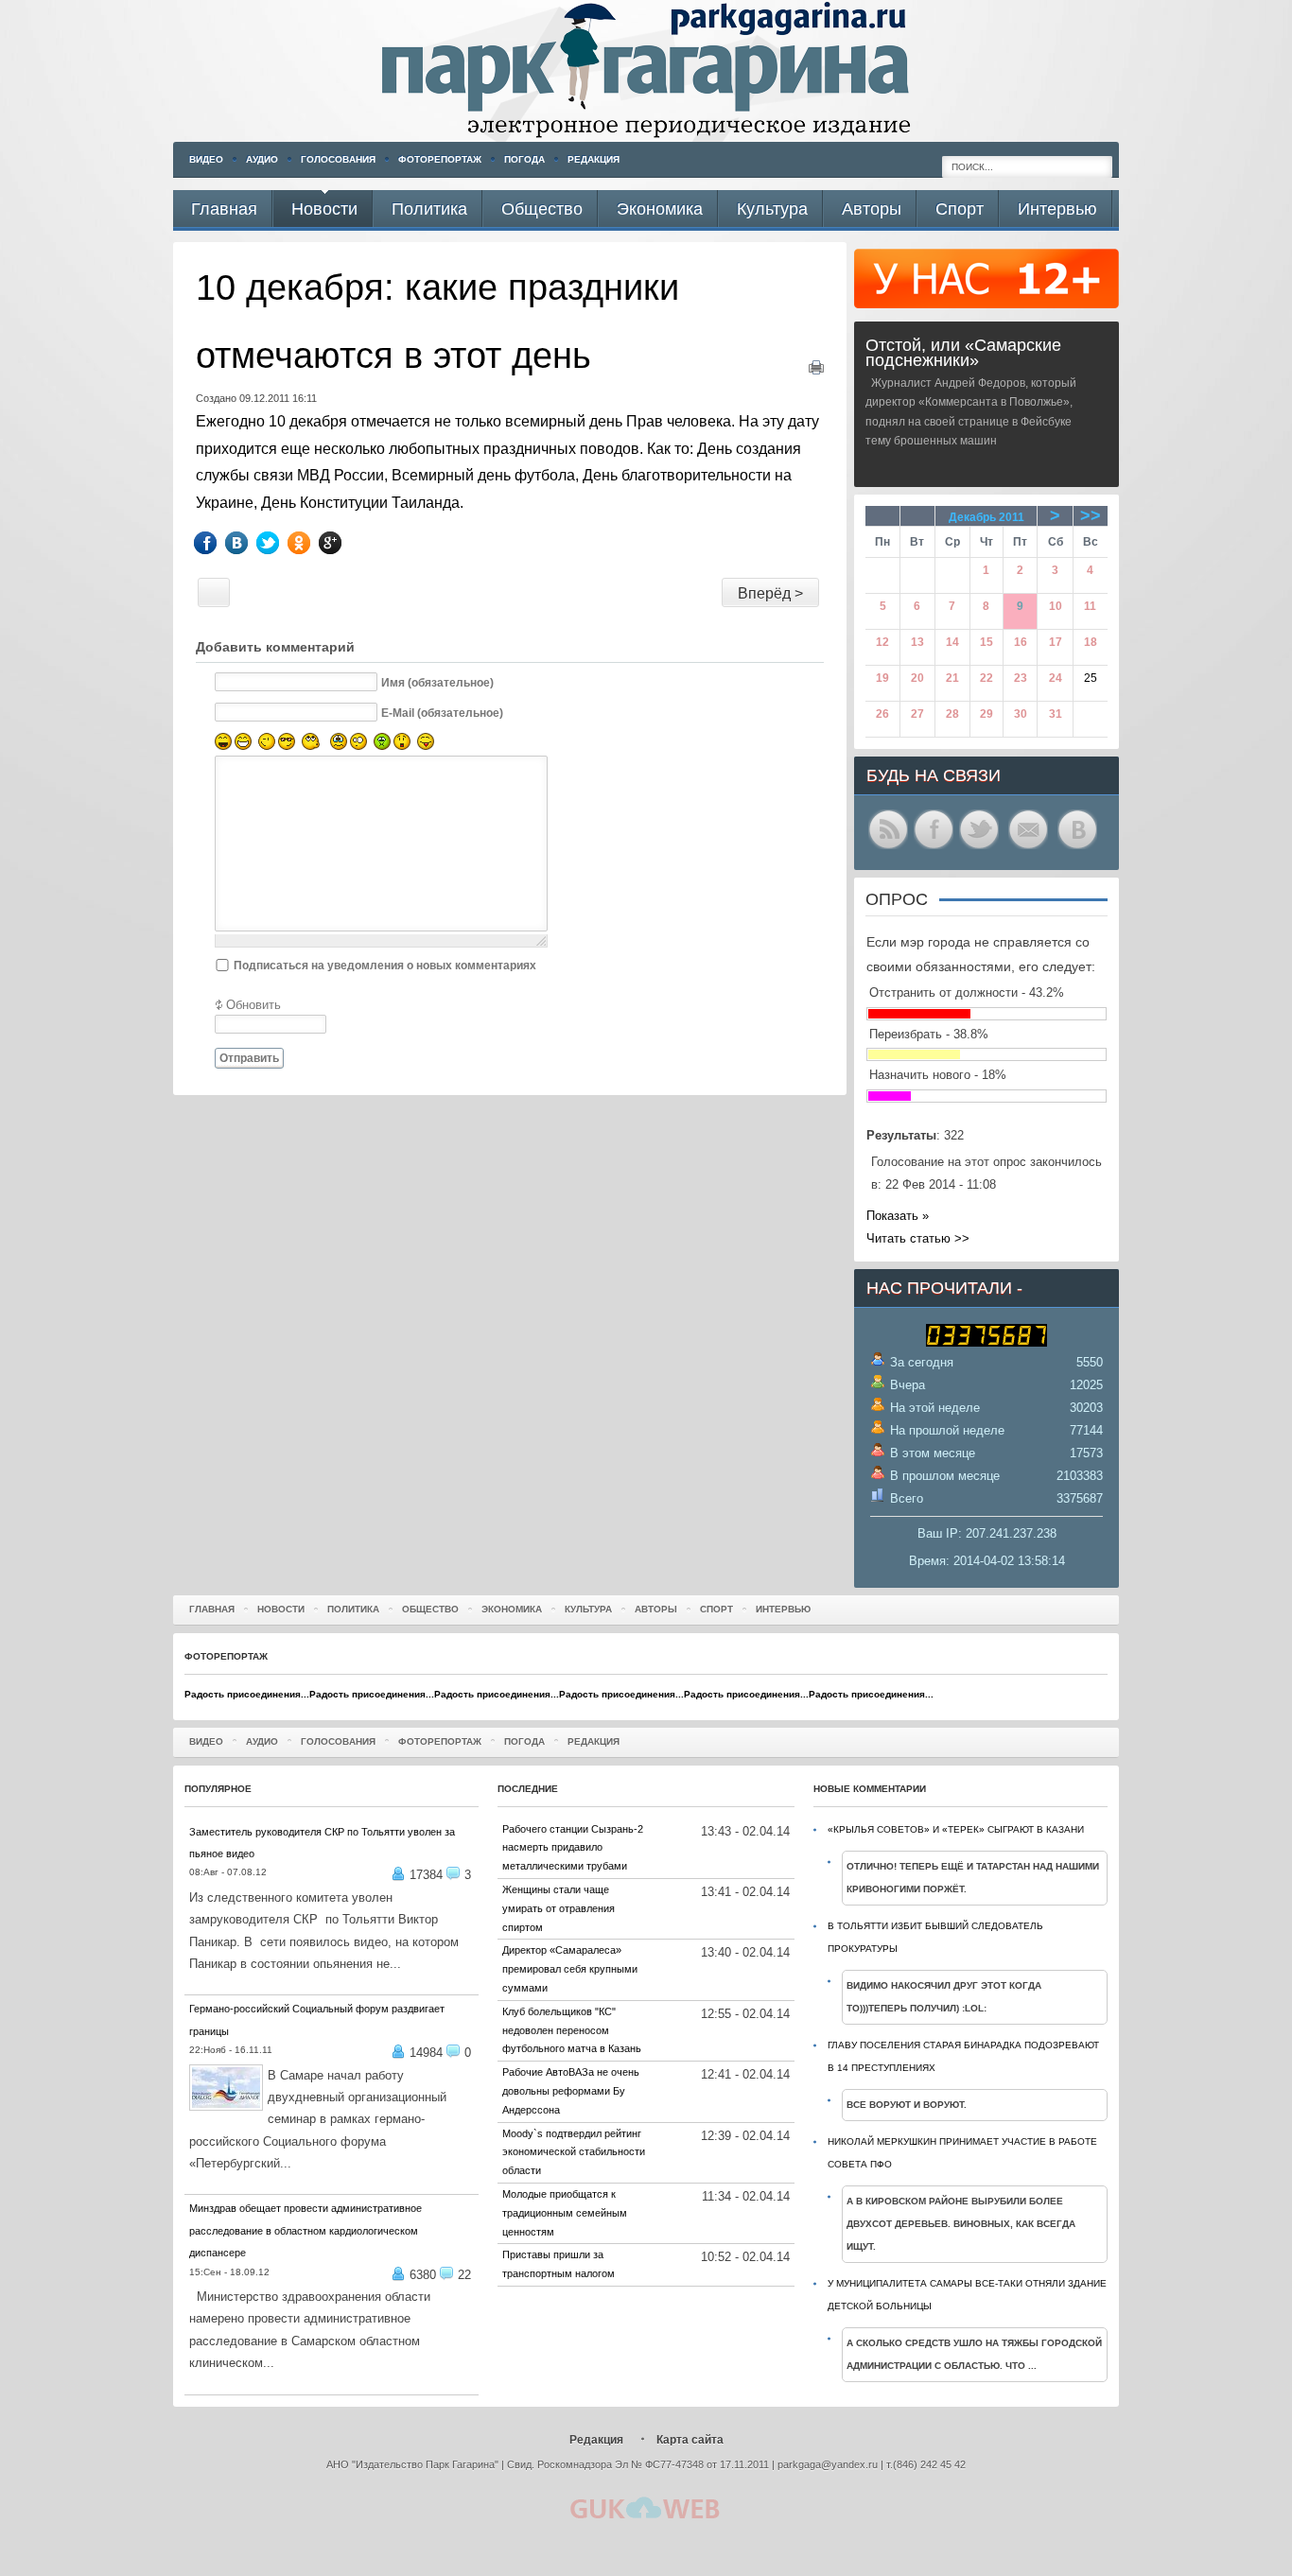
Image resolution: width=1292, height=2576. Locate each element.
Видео (206, 159)
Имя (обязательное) (437, 682)
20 (917, 678)
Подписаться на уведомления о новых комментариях (385, 966)
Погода (524, 159)
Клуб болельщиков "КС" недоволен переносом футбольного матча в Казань (572, 2030)
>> (1091, 515)
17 (1056, 642)
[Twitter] (281, 543)
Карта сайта (690, 2440)
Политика (353, 1609)
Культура (588, 1609)
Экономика (512, 1609)
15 (986, 642)
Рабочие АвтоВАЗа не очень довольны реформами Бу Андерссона (571, 2091)
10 (1056, 606)
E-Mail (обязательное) (442, 712)
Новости (281, 1609)
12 (882, 642)
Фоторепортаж (440, 159)
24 (1056, 678)
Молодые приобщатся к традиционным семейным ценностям (565, 2213)
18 (1091, 642)
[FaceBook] (219, 543)
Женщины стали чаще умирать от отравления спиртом (559, 1908)
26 (882, 714)
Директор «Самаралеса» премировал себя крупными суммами (570, 1969)
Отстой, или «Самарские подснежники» (963, 353)
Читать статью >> (918, 1238)
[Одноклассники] (313, 543)
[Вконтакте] (250, 543)
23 (1021, 678)
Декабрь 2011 (986, 517)
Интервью (783, 1609)
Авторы (656, 1609)
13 (917, 642)
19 (882, 678)
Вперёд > (770, 593)
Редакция (594, 159)
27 (917, 714)
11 (1090, 606)
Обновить (253, 1005)
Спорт (716, 1609)
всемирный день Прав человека (618, 421)
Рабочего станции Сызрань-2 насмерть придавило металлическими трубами (573, 1848)
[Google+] (344, 543)
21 (952, 678)
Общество (430, 1609)
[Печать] (816, 370)
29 (986, 714)
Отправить (249, 1058)
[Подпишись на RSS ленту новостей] (888, 848)
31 (1056, 714)
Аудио (262, 159)
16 (1021, 642)
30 (1021, 714)
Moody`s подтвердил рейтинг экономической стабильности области (574, 2152)
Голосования (338, 159)
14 (952, 642)
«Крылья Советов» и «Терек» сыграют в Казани (956, 1829)
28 (952, 714)
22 (986, 678)
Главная (212, 1609)
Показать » (898, 1216)
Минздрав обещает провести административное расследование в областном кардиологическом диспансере (306, 2230)
